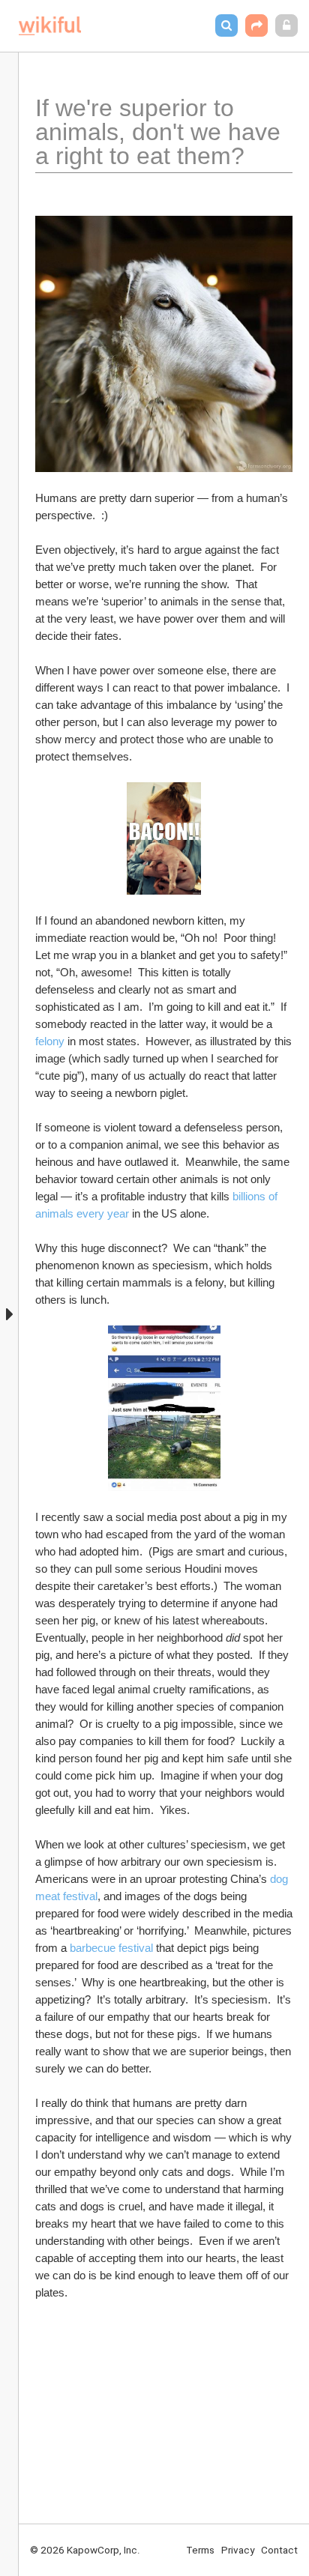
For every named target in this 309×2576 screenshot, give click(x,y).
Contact (279, 2550)
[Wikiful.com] (50, 26)
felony (50, 1041)
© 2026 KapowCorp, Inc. (85, 2550)
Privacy (238, 2550)
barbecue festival (111, 1948)
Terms (200, 2550)
